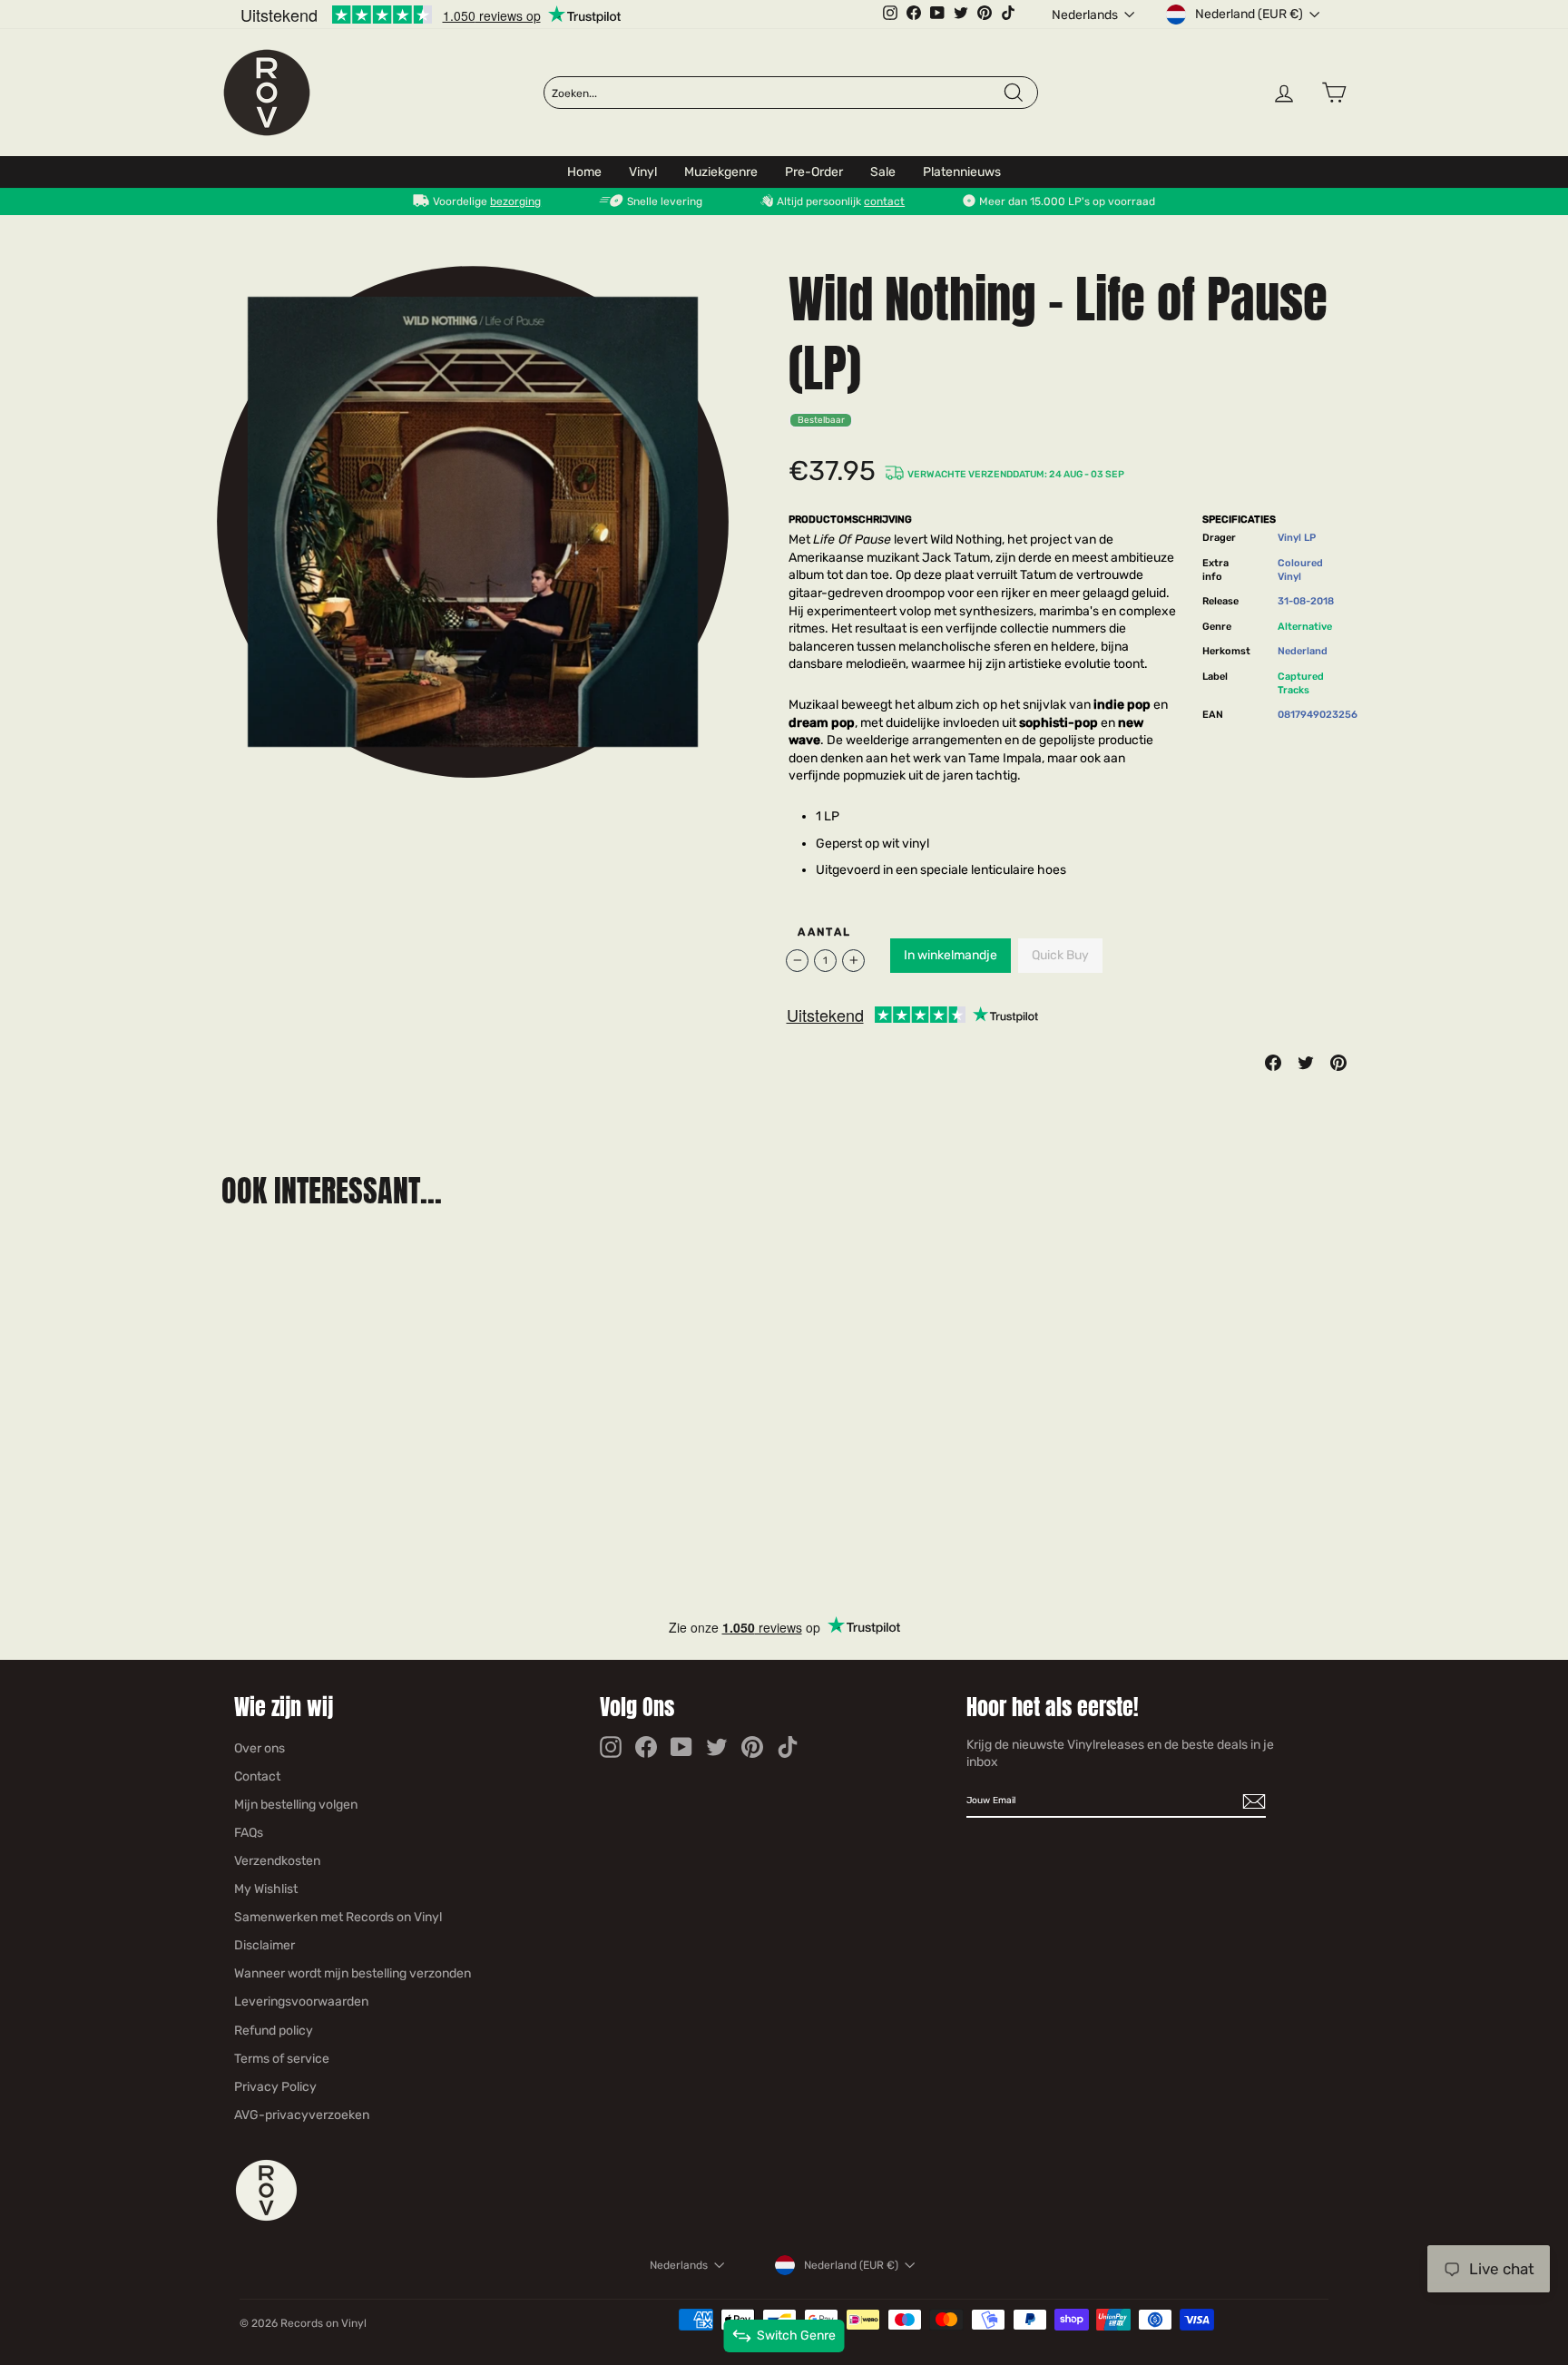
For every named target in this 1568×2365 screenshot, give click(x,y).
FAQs (249, 1833)
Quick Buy (1060, 955)
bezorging (515, 201)
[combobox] (777, 93)
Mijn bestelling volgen (296, 1805)
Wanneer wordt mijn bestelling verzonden (353, 1973)
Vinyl (643, 172)
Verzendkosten (277, 1861)
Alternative (1305, 627)
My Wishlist (266, 1889)
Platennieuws (962, 172)
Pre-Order (814, 172)
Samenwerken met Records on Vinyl (338, 1917)
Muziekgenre (721, 172)
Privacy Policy (275, 2087)
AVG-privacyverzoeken (302, 2115)
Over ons (260, 1748)
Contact (257, 1776)
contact (884, 201)
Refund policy (274, 2031)
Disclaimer (265, 1945)
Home (584, 172)
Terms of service (282, 2059)
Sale (883, 172)
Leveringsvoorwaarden (301, 2002)
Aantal (824, 932)
